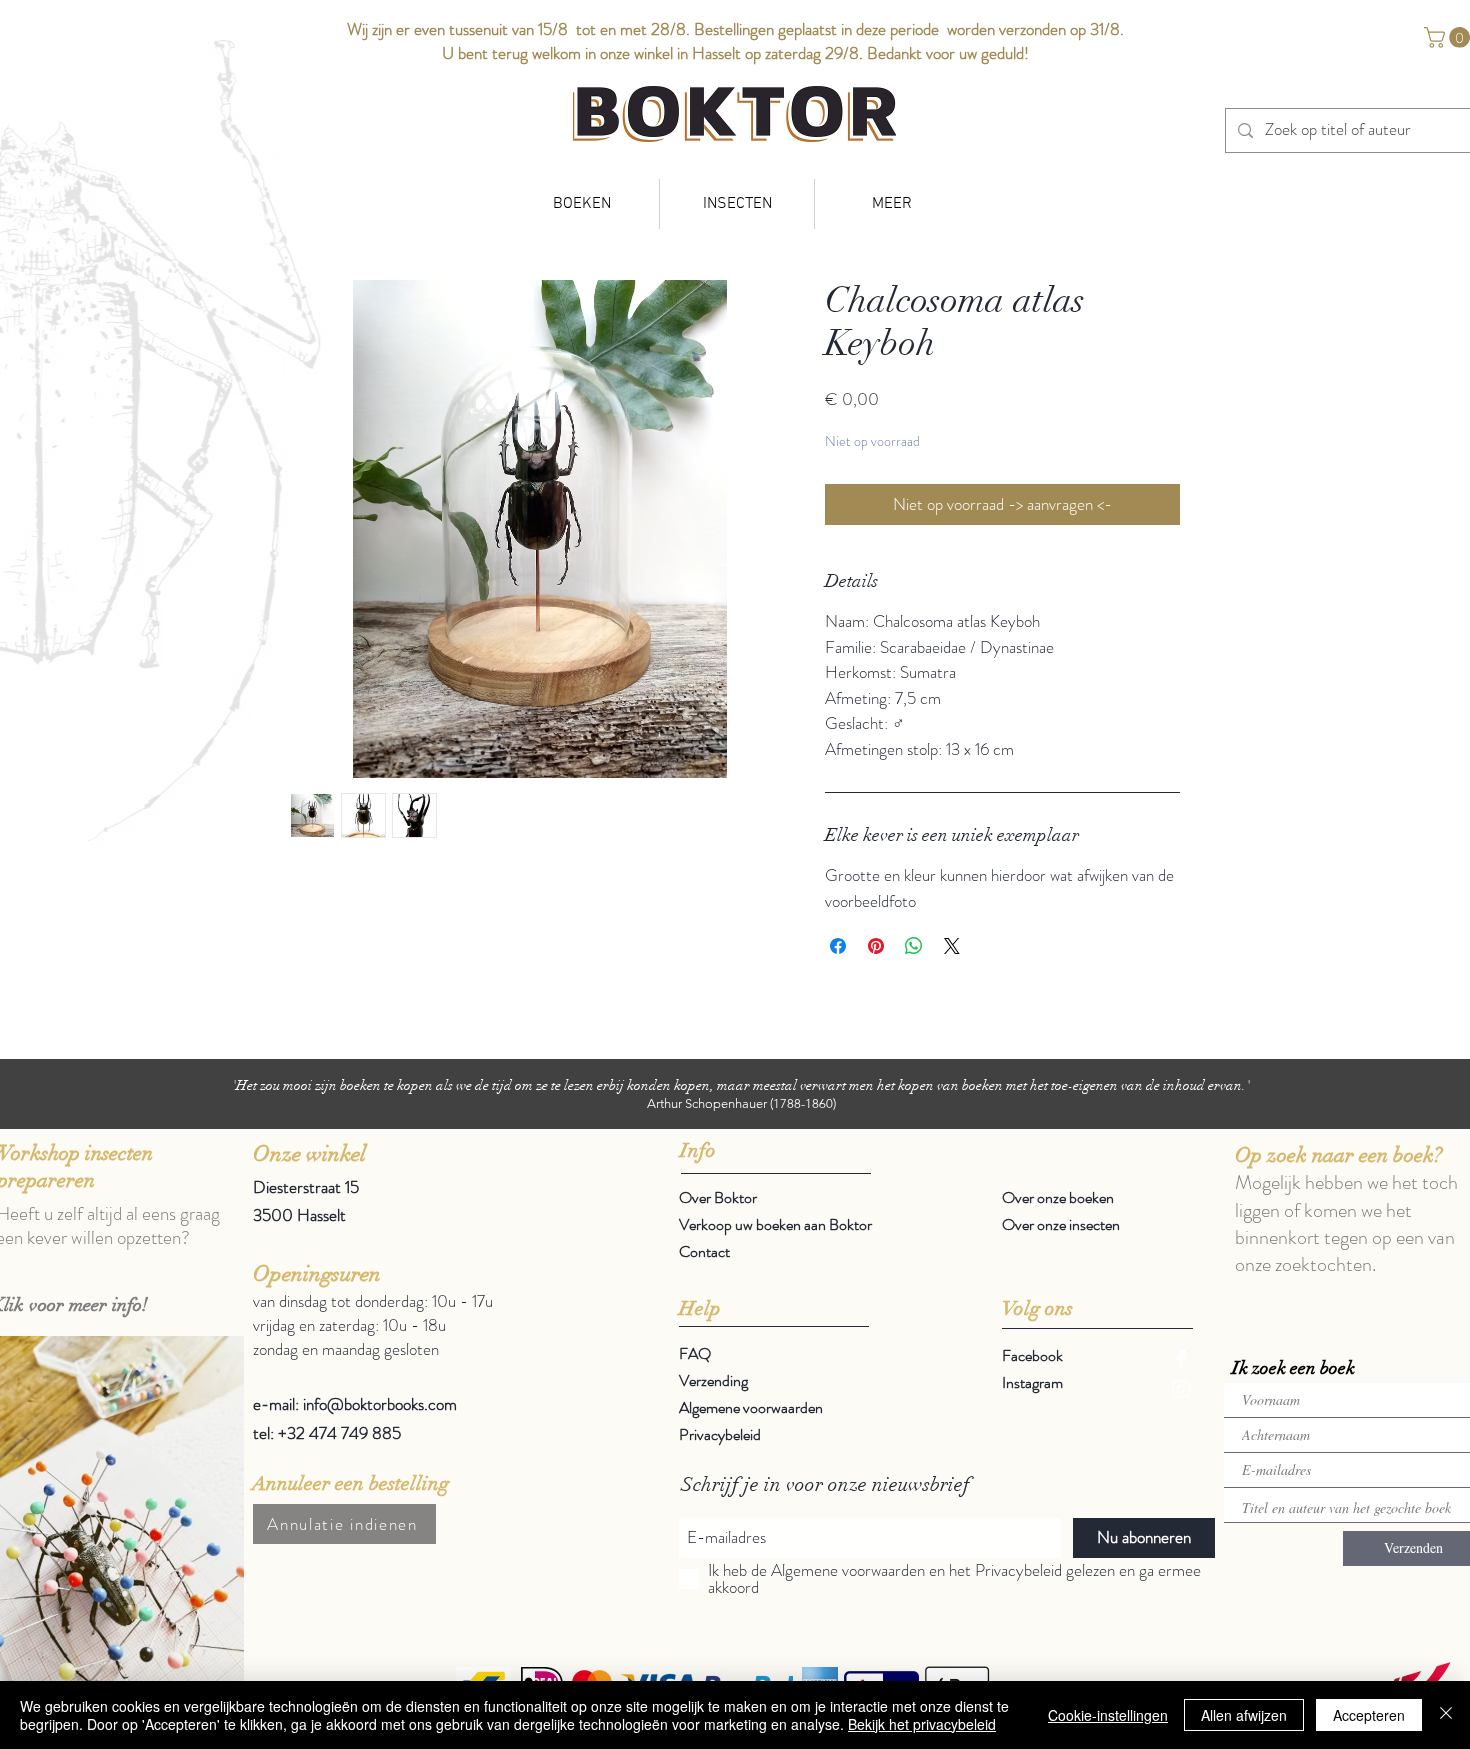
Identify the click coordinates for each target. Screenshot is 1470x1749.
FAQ (695, 1353)
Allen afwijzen (1244, 1715)
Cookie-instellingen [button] (1108, 1715)
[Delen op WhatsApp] (914, 946)
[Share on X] (952, 946)
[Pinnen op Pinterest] (876, 946)
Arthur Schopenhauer (707, 1103)
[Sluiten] (1446, 1715)
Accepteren (1369, 1715)
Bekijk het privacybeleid (922, 1724)
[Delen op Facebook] (838, 946)
